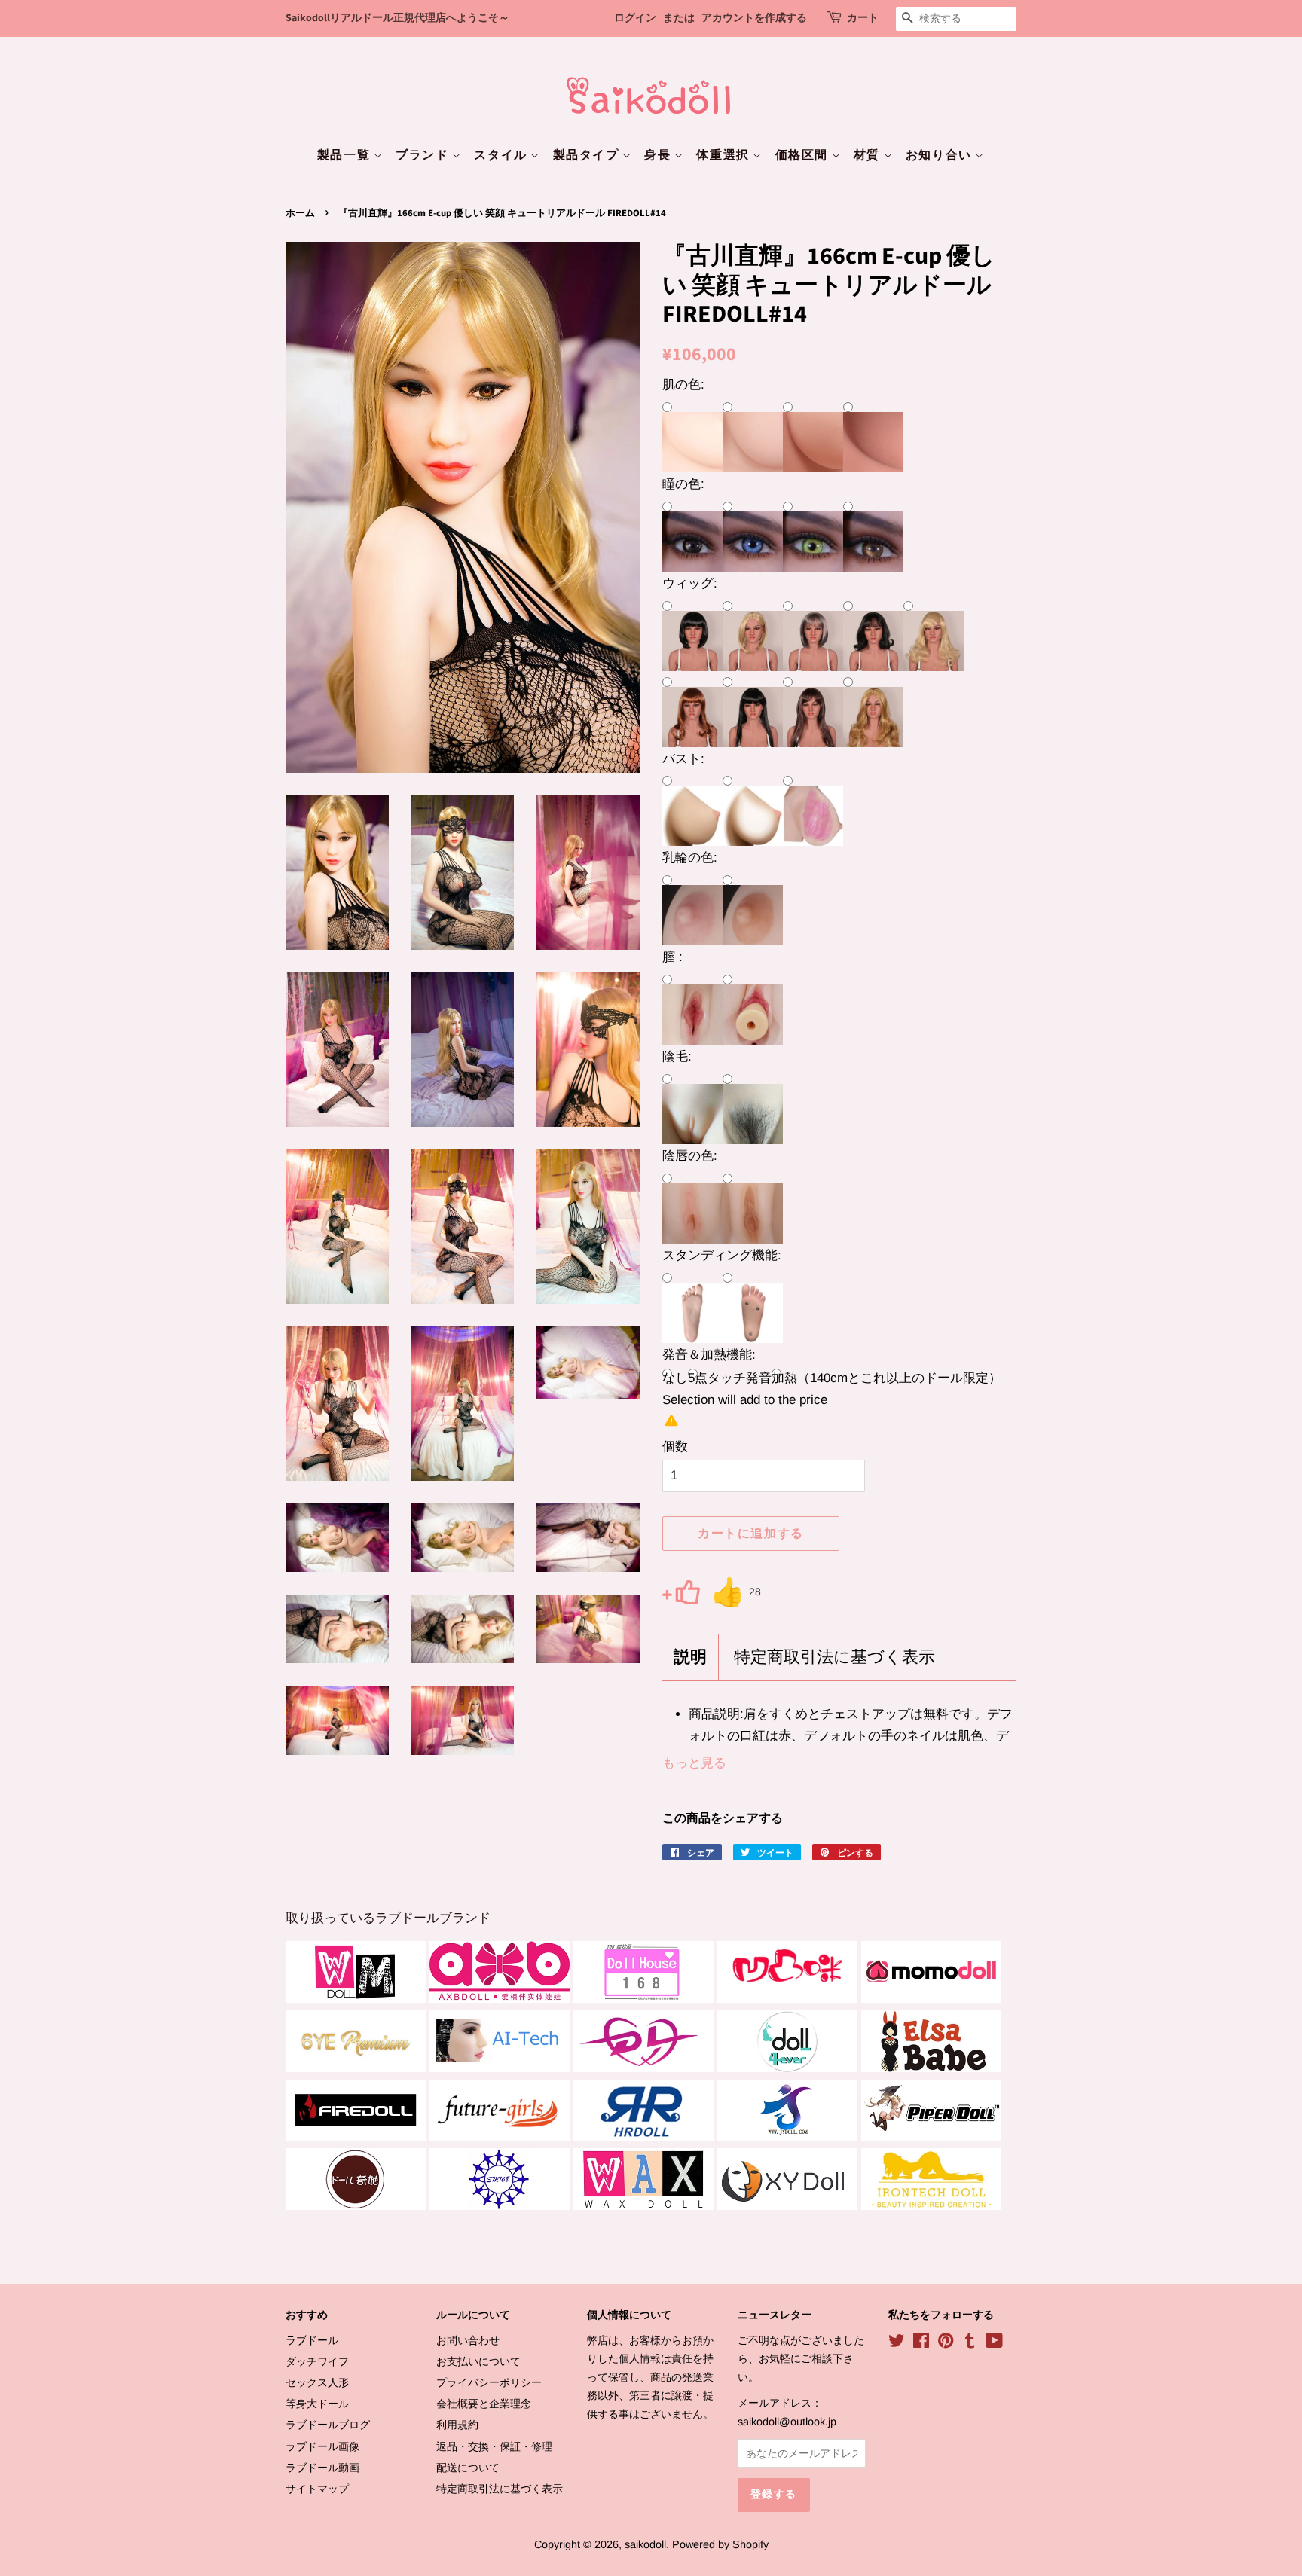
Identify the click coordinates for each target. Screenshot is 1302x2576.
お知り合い (941, 155)
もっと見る (694, 1763)
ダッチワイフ (317, 2361)
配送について (468, 2468)
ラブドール (312, 2340)
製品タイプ (588, 155)
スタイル (502, 155)
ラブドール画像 (322, 2446)
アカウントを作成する (754, 18)
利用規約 (457, 2425)
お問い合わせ (468, 2340)
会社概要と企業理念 (484, 2404)
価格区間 (804, 155)
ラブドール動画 (322, 2468)
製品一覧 (345, 155)
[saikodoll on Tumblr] (970, 2343)
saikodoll (645, 2544)
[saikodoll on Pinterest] (946, 2343)
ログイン (635, 18)
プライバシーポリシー (489, 2382)
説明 (690, 1657)
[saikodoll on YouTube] (994, 2343)
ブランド (424, 155)
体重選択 (724, 155)
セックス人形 (317, 2382)
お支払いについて (478, 2361)
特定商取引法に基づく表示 (834, 1657)
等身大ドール (317, 2404)
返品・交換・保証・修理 (494, 2446)
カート (863, 18)
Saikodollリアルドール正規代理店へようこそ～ (397, 18)
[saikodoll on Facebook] (921, 2343)
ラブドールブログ (328, 2425)
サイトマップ (317, 2489)
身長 (659, 155)
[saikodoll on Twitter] (897, 2343)
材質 (869, 155)
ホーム (300, 213)
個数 (675, 1447)
